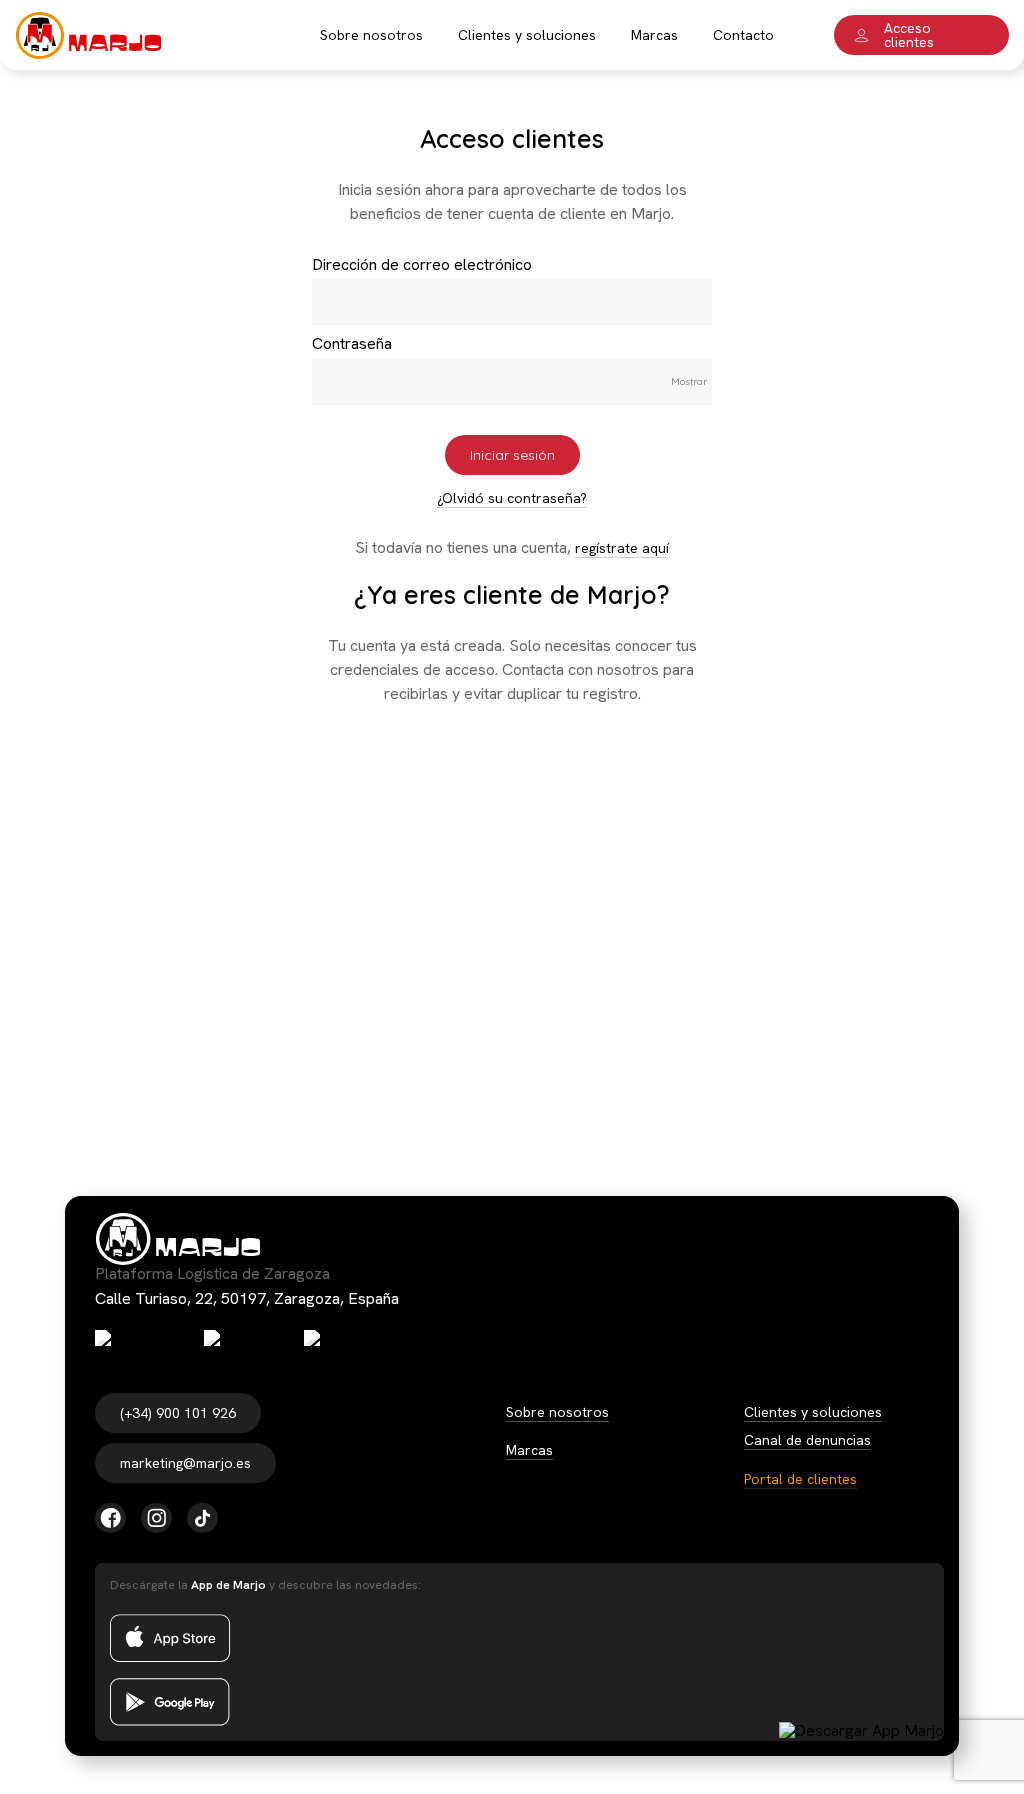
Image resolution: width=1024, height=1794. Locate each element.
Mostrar (689, 381)
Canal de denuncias (807, 1440)
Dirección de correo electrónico (422, 264)
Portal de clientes (800, 1479)
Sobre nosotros (557, 1412)
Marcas (529, 1450)
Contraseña (352, 343)
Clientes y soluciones (813, 1412)
